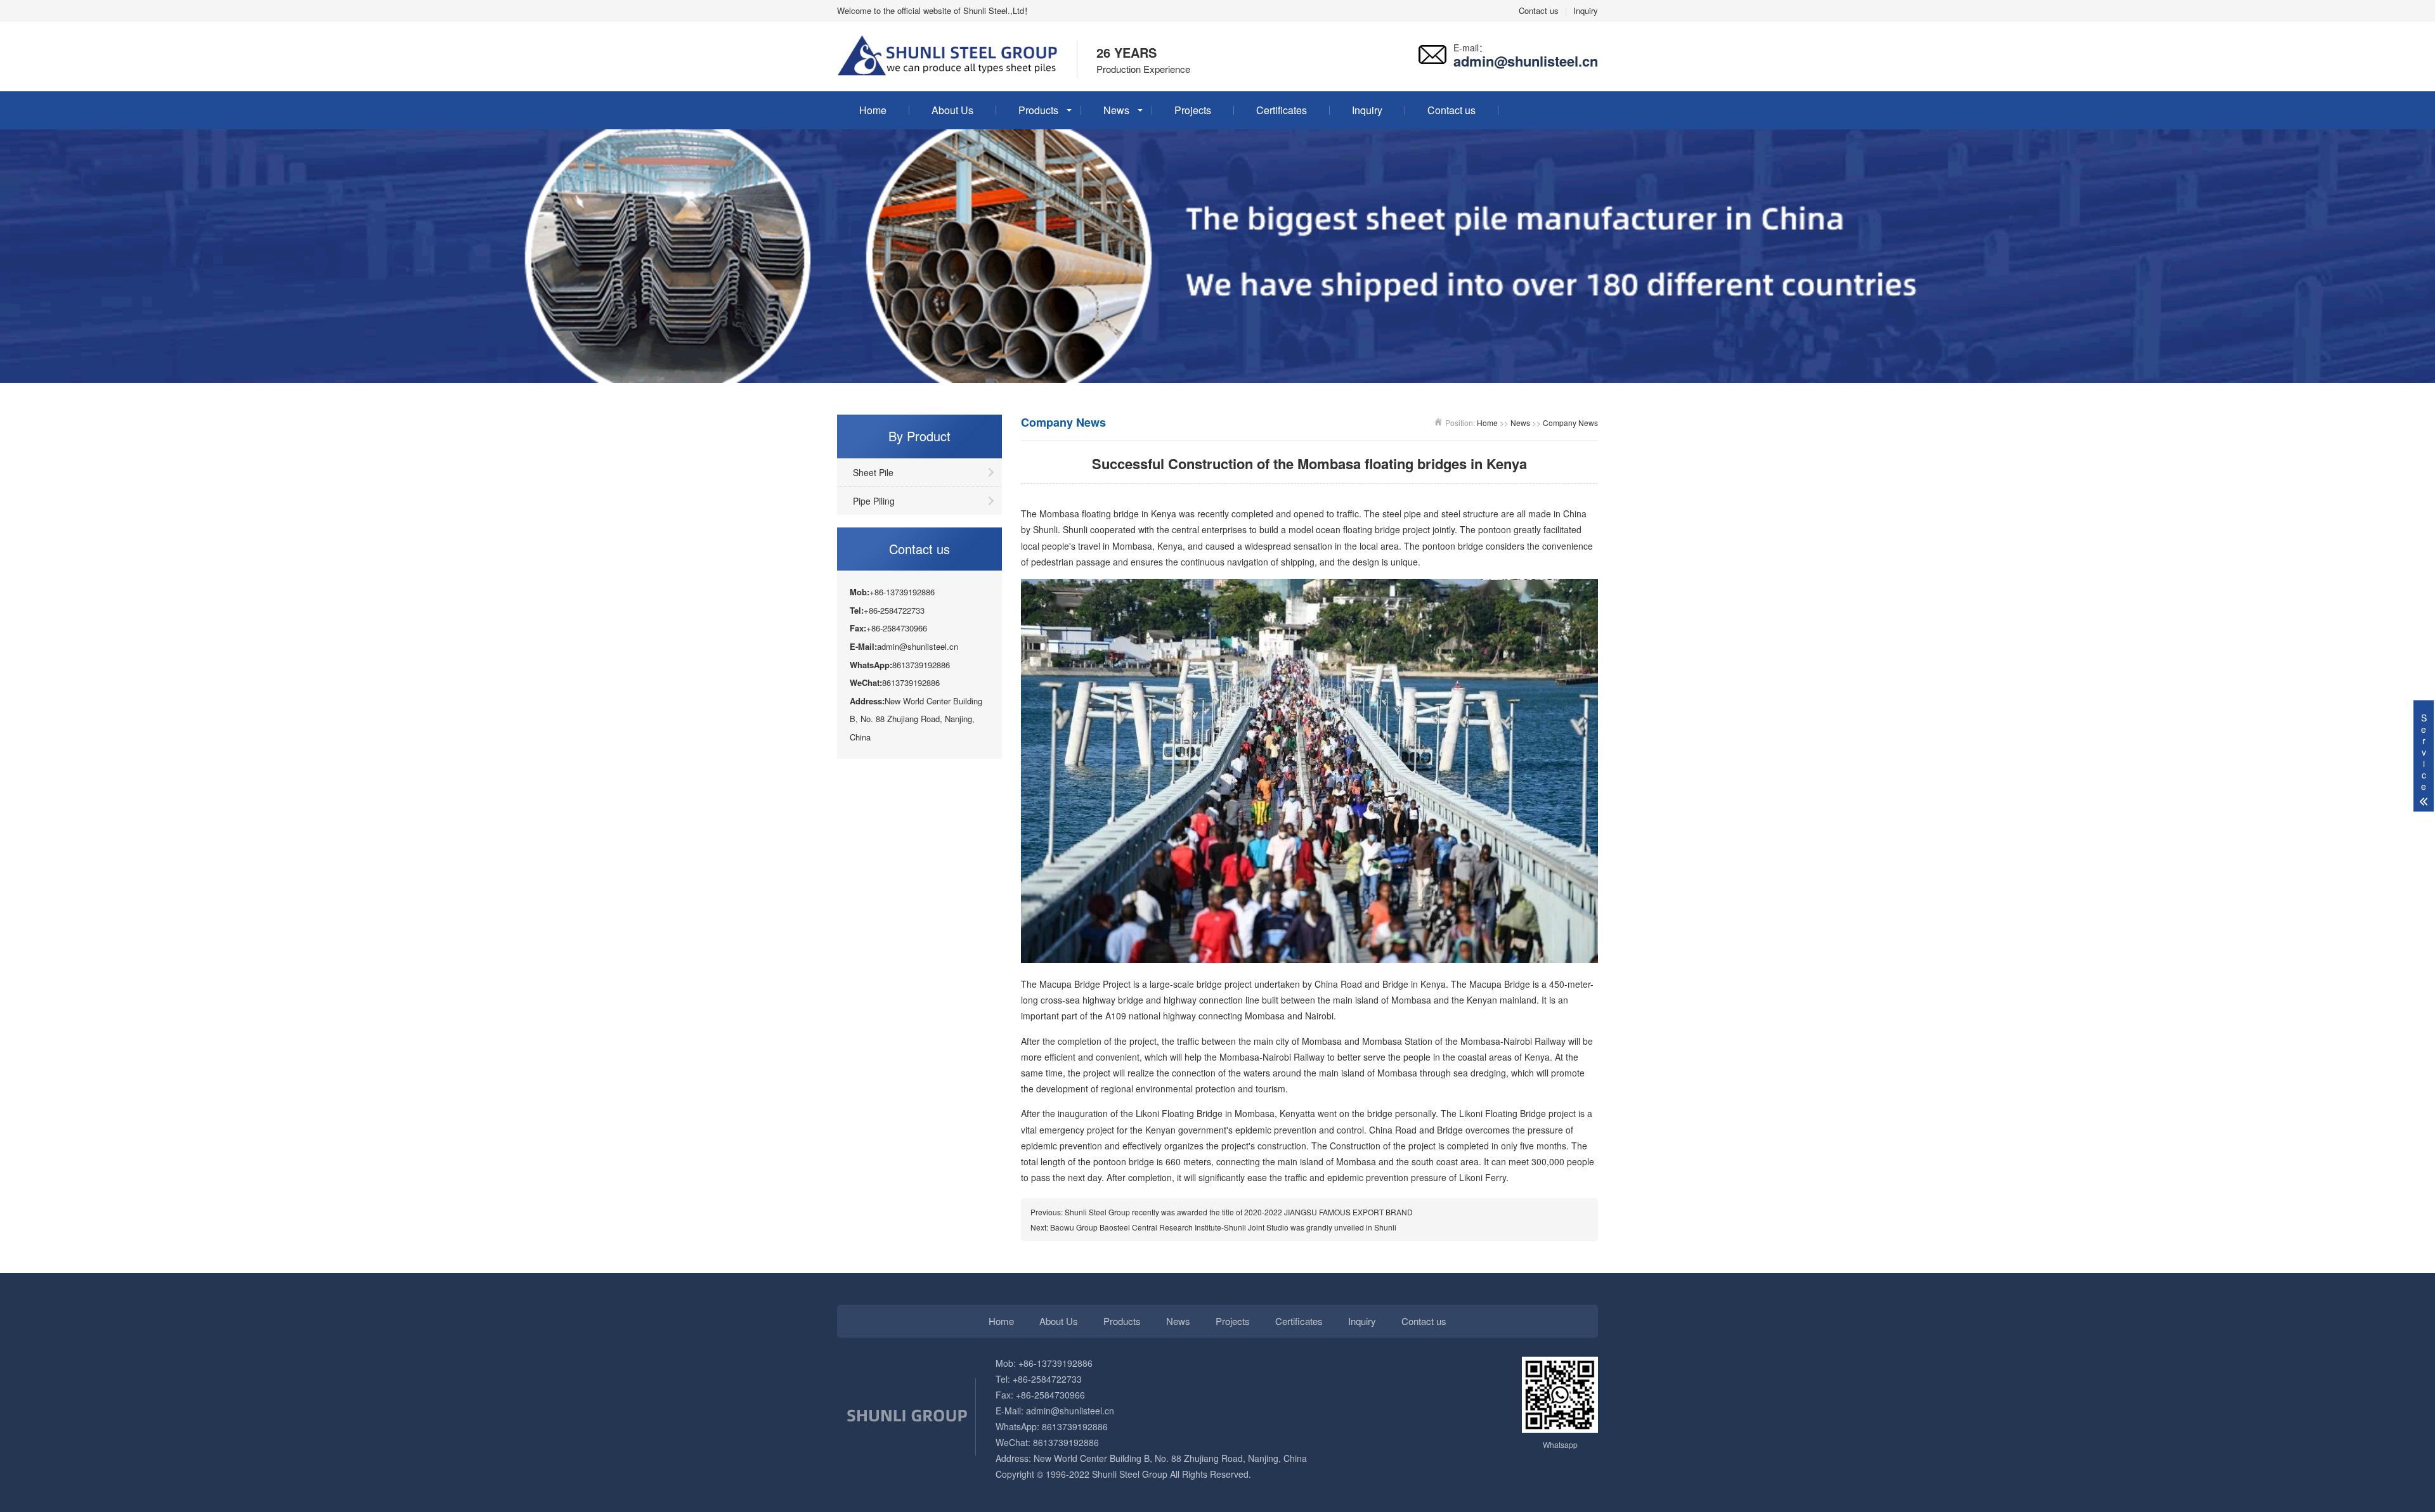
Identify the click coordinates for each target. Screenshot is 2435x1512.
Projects (1193, 110)
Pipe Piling (874, 501)
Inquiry (1586, 10)
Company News (1570, 423)
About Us (952, 110)
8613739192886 (1074, 1426)
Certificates (1282, 110)
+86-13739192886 (1054, 1363)
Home (873, 110)
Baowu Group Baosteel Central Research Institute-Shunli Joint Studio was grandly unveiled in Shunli (1223, 1227)
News (1116, 110)
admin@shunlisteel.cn (1070, 1411)
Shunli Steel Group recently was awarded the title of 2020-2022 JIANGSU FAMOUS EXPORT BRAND (1239, 1212)
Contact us (1539, 10)
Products (1038, 110)
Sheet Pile (873, 472)
